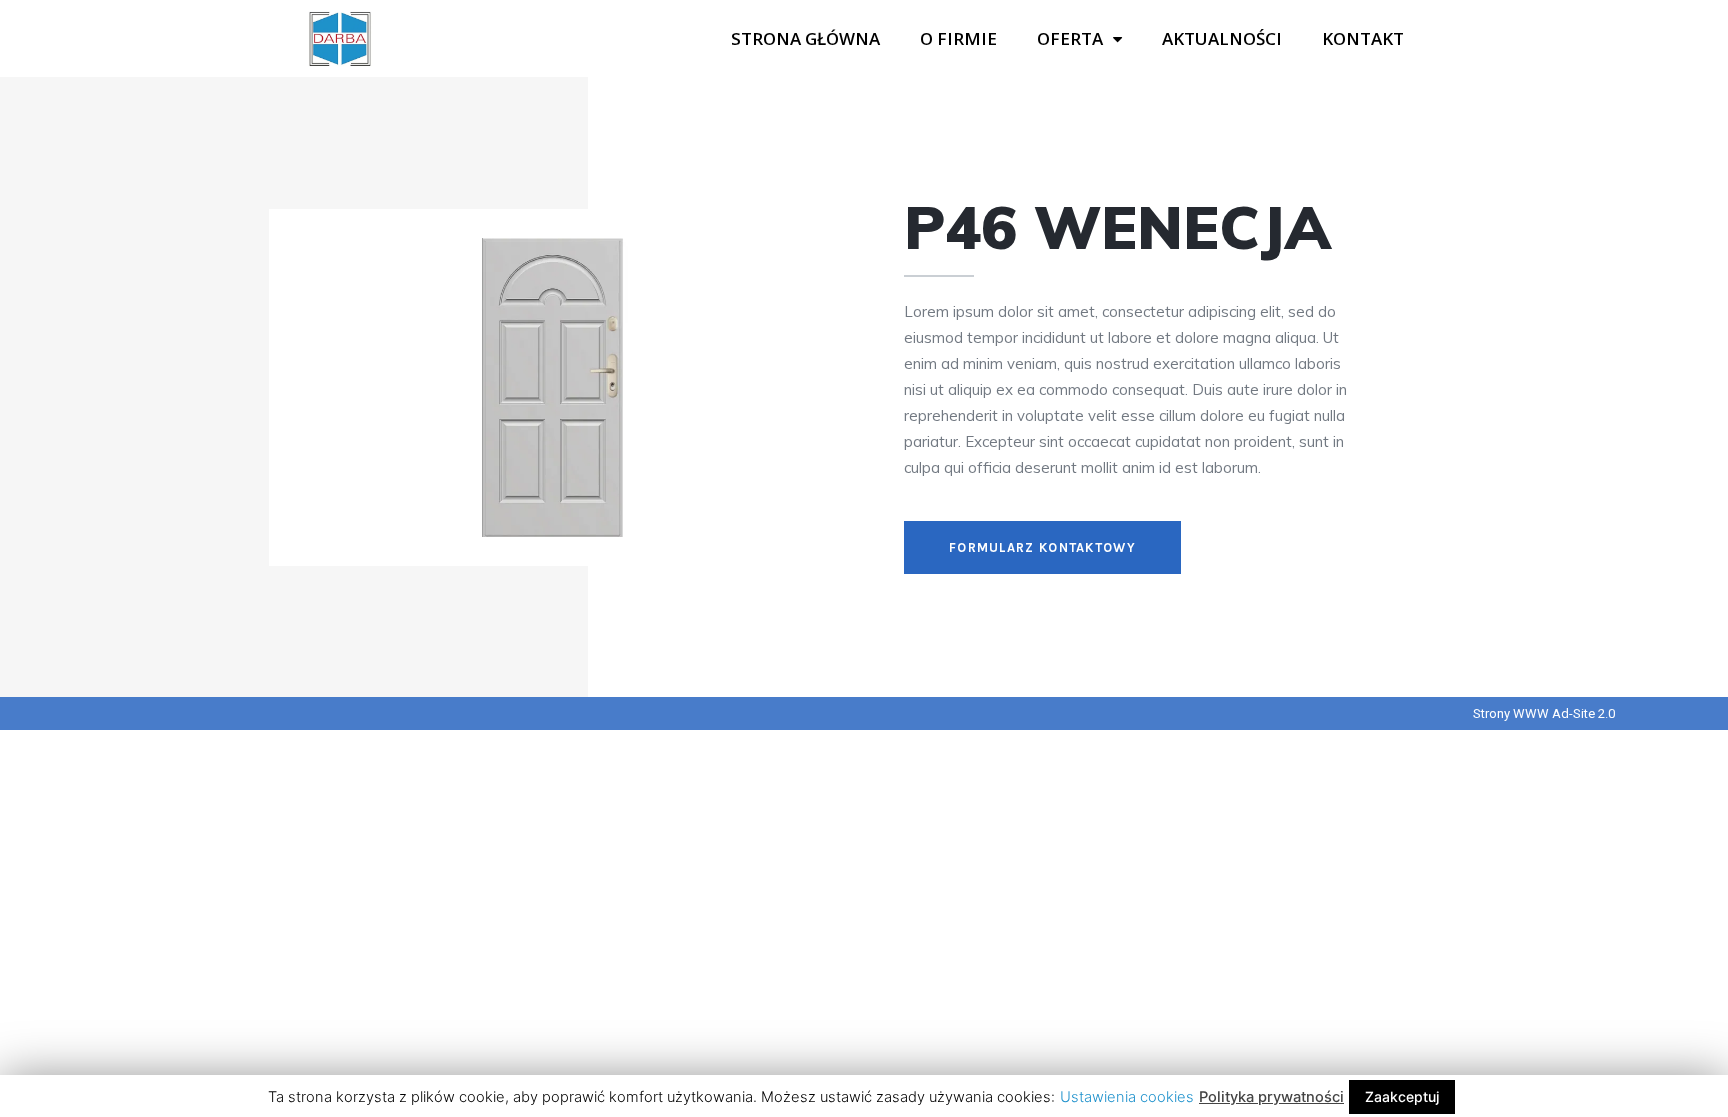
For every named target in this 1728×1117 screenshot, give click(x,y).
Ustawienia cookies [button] (1127, 1097)
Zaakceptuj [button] (1402, 1096)
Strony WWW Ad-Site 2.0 (1544, 713)
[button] (1042, 547)
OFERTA (1070, 38)
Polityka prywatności (1271, 1097)
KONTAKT (1363, 38)
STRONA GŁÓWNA (805, 38)
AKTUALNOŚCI (1222, 38)
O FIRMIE (958, 38)
